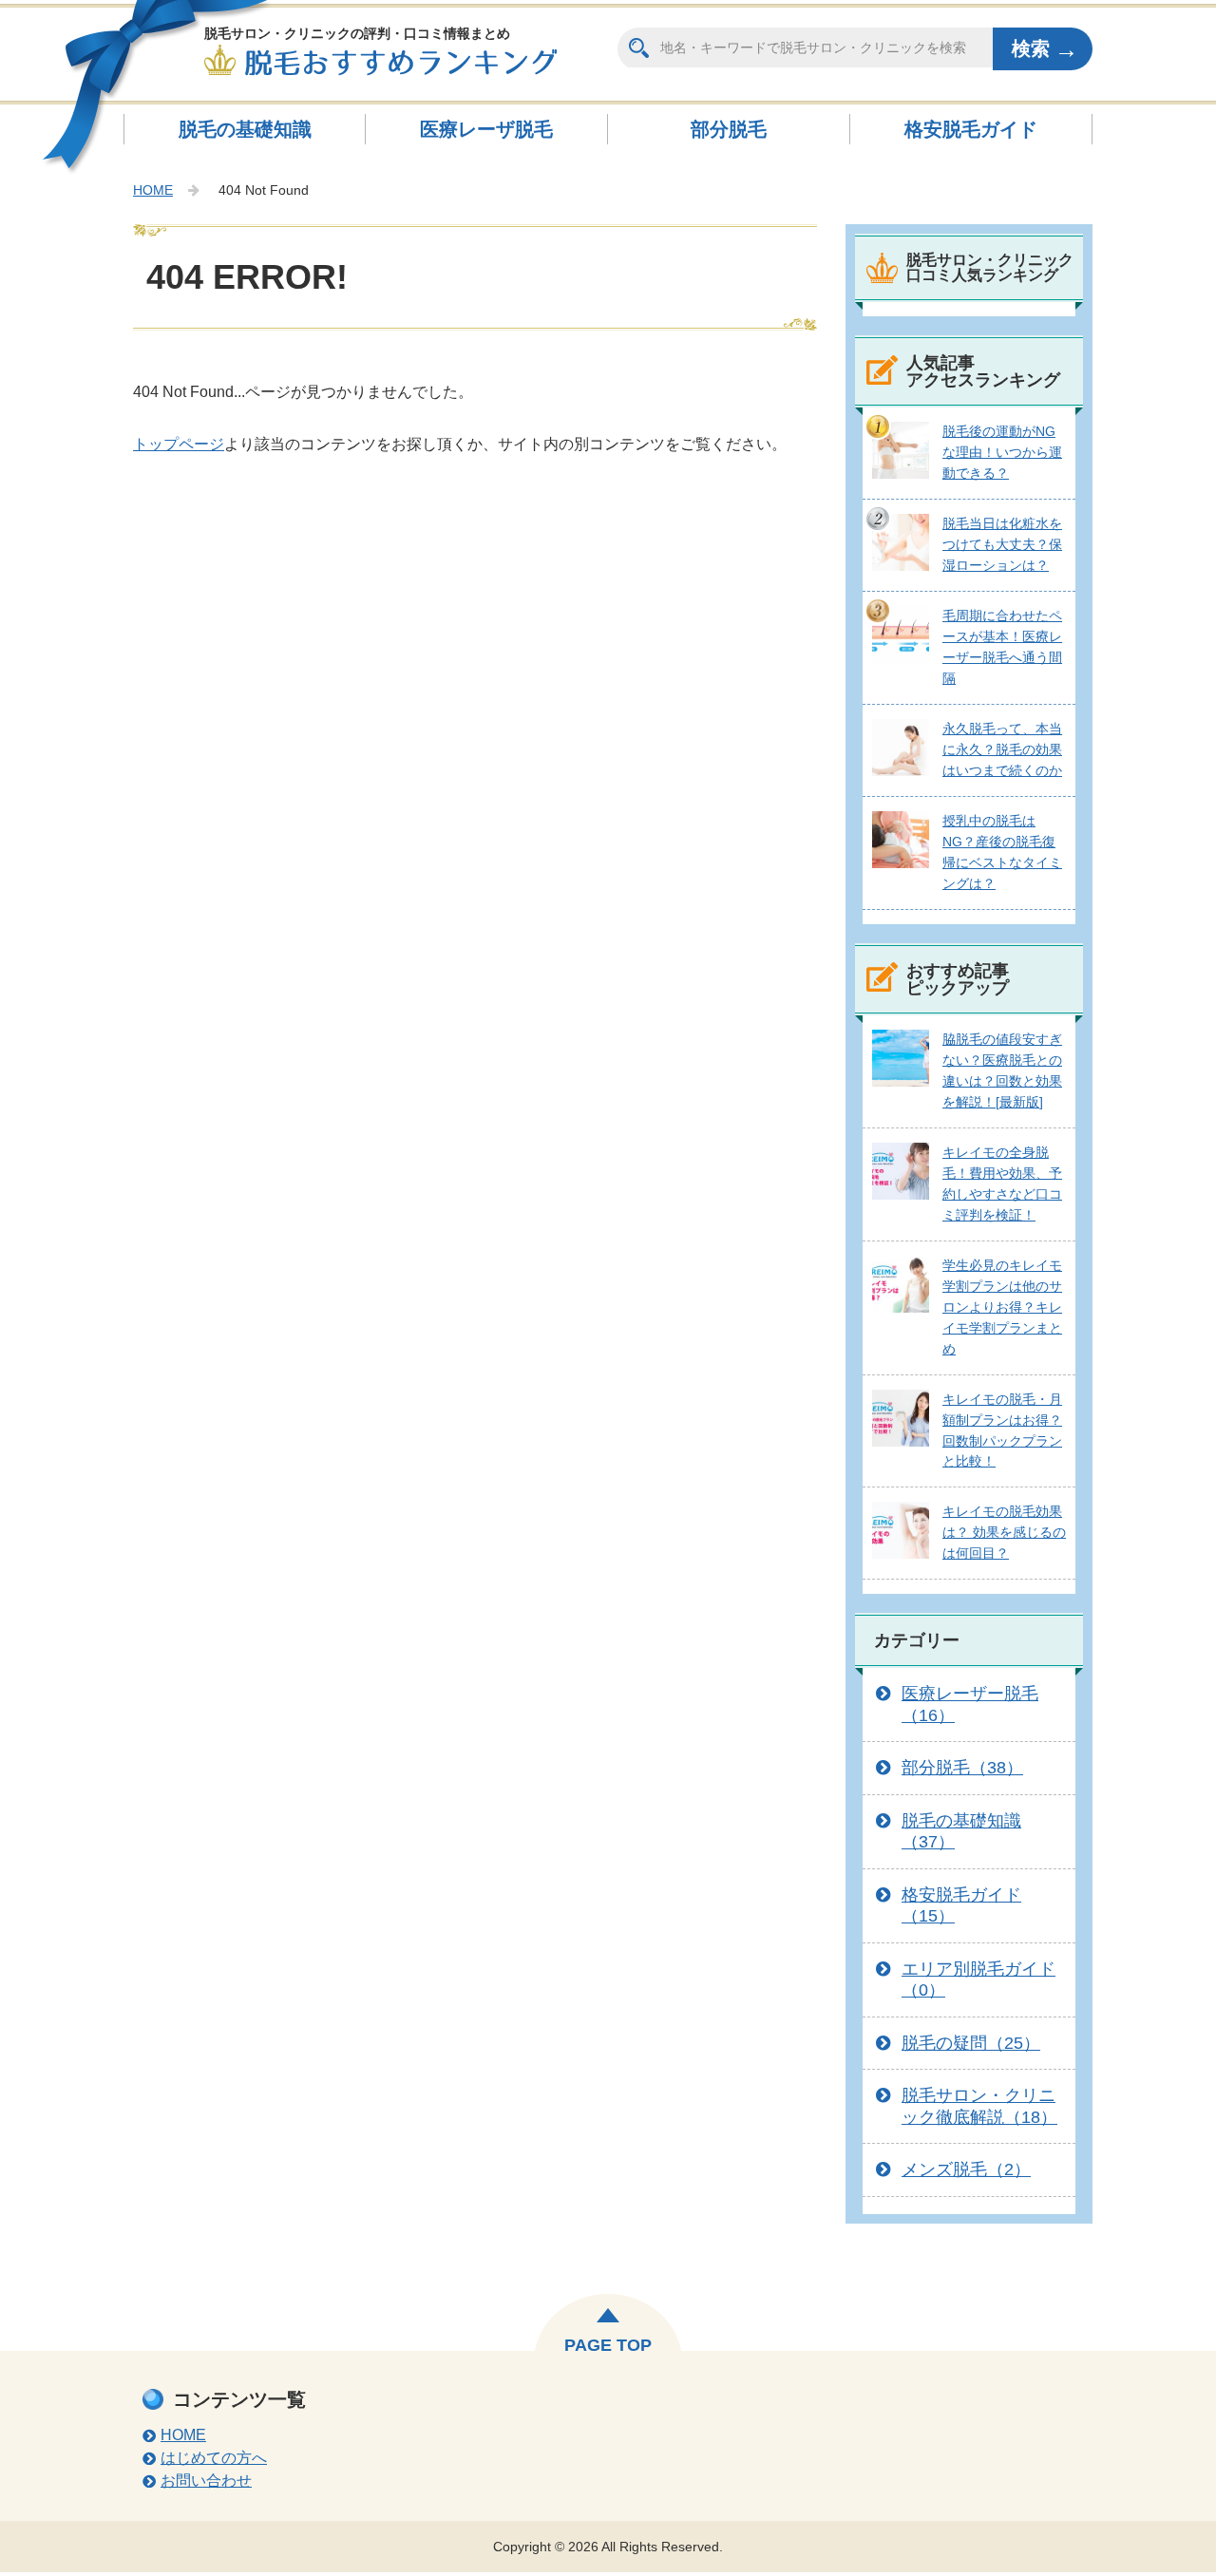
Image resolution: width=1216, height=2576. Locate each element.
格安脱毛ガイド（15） (961, 1906)
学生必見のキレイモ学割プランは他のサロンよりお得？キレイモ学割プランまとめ (1002, 1307)
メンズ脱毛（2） (966, 2169)
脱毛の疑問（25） (971, 2043)
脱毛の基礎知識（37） (961, 1832)
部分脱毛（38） (962, 1768)
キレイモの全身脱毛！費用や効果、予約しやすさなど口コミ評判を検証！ (1002, 1184)
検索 (1031, 48)
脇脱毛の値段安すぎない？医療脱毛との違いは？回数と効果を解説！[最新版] (1002, 1070)
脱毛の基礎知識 (245, 129)
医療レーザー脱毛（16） (970, 1705)
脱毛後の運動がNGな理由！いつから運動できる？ (1002, 452)
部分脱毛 (729, 129)
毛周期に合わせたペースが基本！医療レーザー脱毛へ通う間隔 (1002, 647)
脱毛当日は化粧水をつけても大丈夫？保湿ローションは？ (1002, 544)
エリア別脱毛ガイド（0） (978, 1980)
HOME (153, 190)
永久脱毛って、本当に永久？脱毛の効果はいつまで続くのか (1002, 749)
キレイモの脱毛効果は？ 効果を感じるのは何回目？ (1004, 1532)
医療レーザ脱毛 (486, 129)
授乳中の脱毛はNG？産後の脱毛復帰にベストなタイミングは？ (1002, 852)
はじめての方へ (214, 2458)
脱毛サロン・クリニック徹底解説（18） (979, 2106)
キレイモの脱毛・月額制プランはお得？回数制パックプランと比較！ (1002, 1430)
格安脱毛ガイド (971, 129)
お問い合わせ (206, 2481)
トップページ (179, 444)
